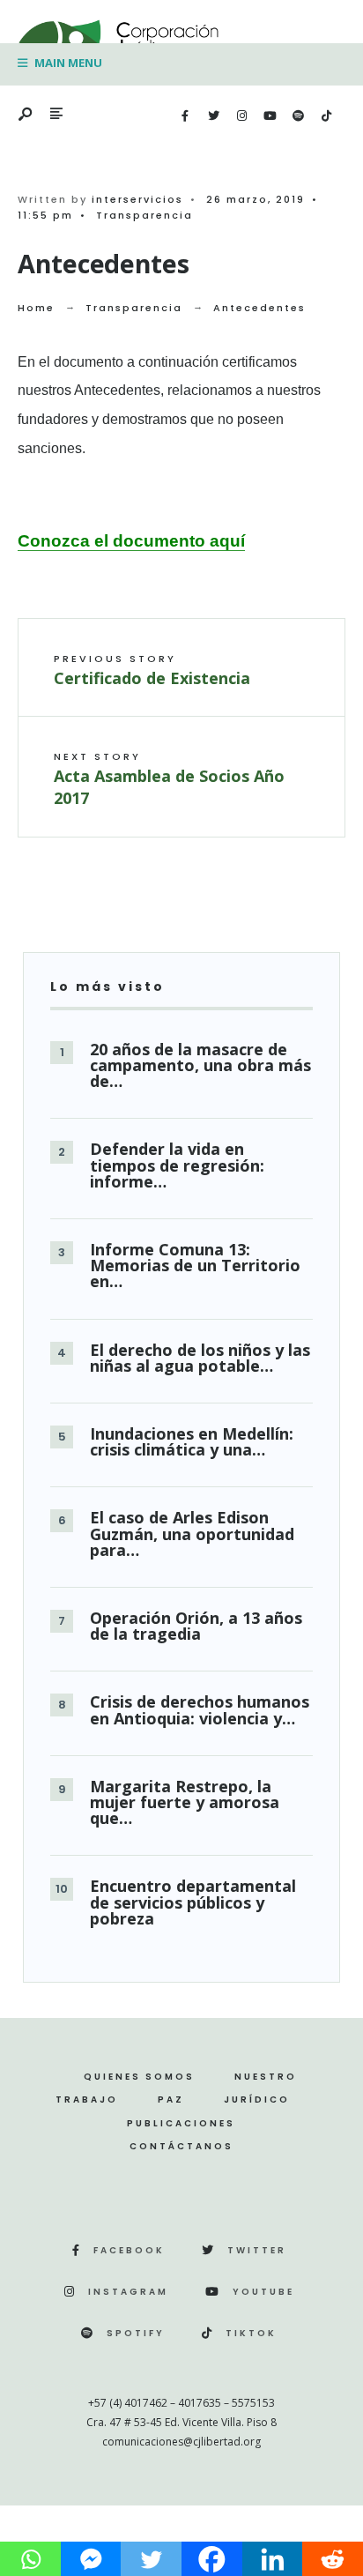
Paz (171, 2100)
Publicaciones (181, 2123)
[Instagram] (241, 116)
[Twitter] (213, 116)
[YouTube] (270, 116)
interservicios (137, 199)
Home (36, 308)
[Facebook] (185, 116)
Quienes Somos (139, 2077)
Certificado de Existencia (152, 670)
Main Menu (67, 63)
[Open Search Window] (26, 115)
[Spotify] (298, 116)
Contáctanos (181, 2146)
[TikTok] (326, 116)
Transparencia (144, 215)
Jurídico (257, 2100)
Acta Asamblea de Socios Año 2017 (169, 779)
